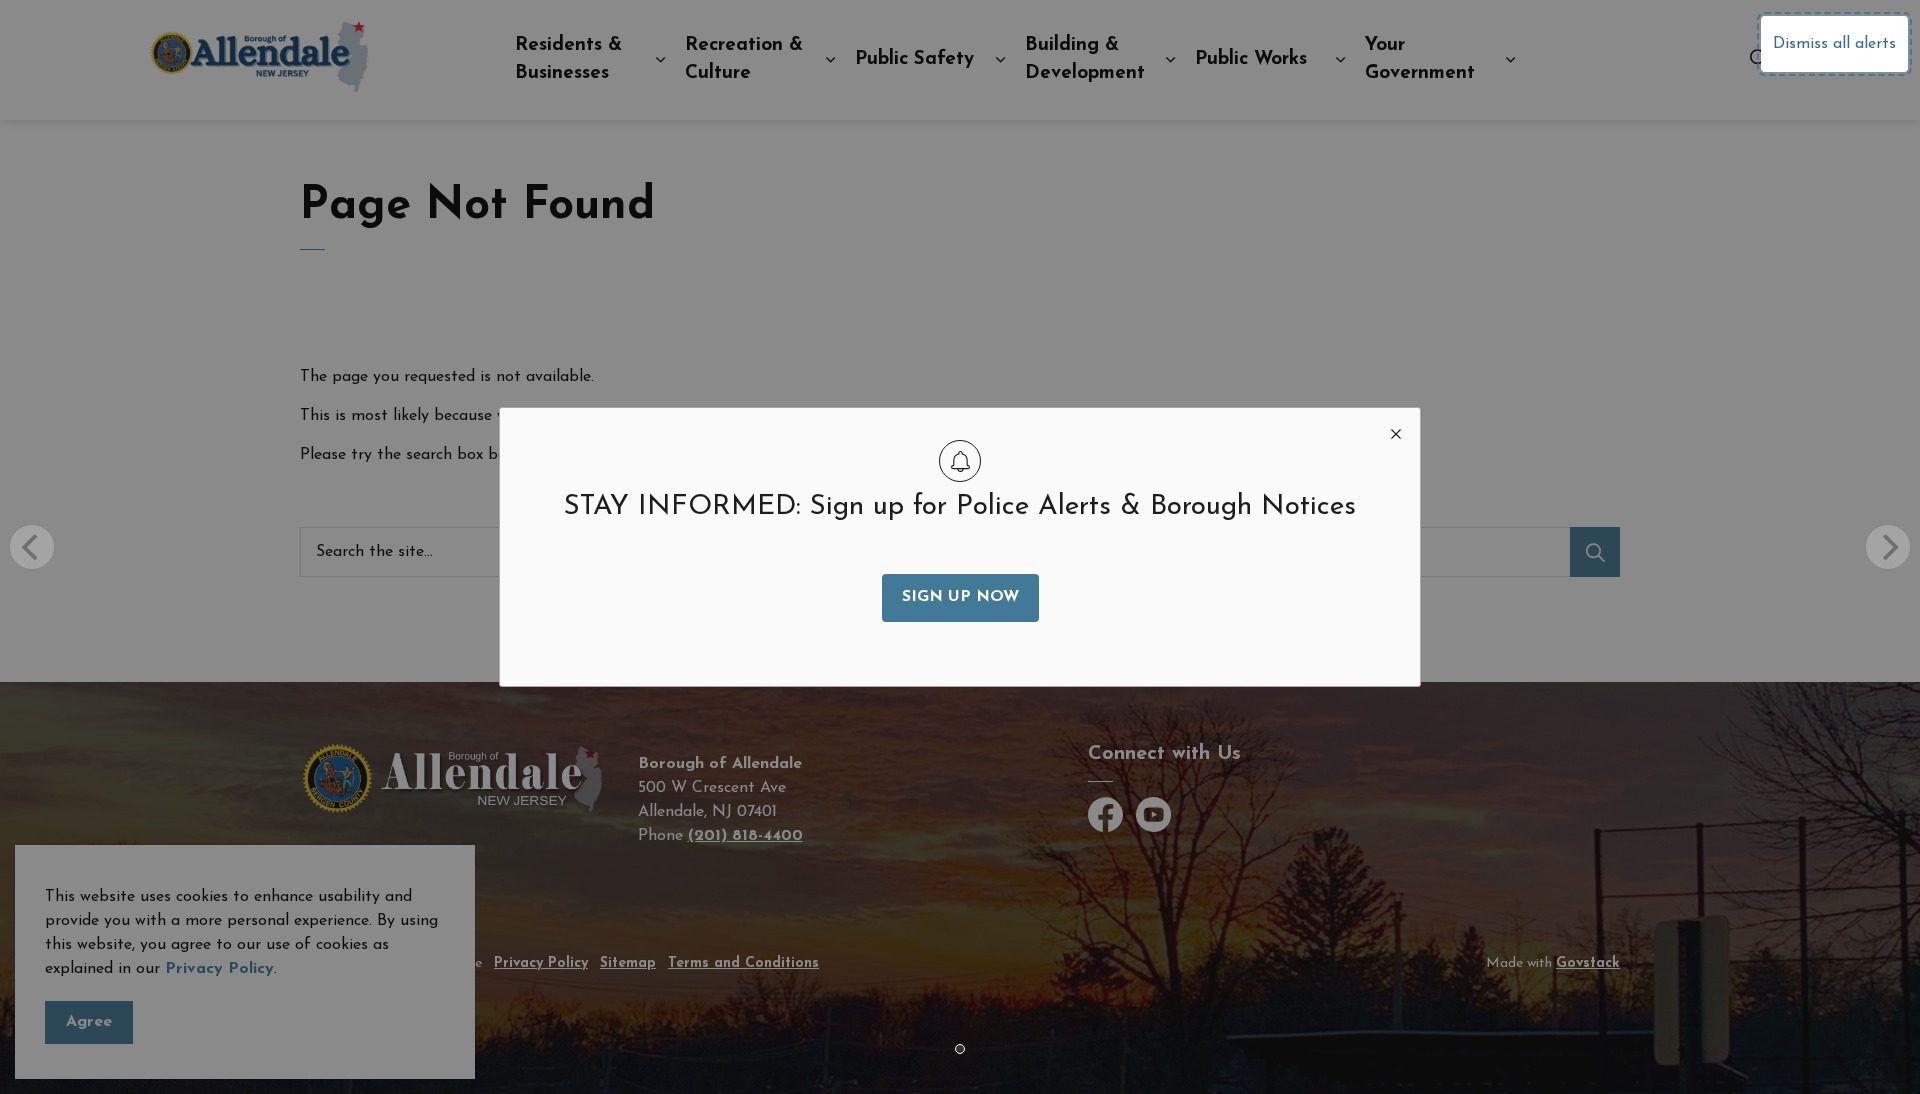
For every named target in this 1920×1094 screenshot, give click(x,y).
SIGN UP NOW (960, 597)
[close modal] (1396, 432)
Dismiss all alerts (1834, 44)
